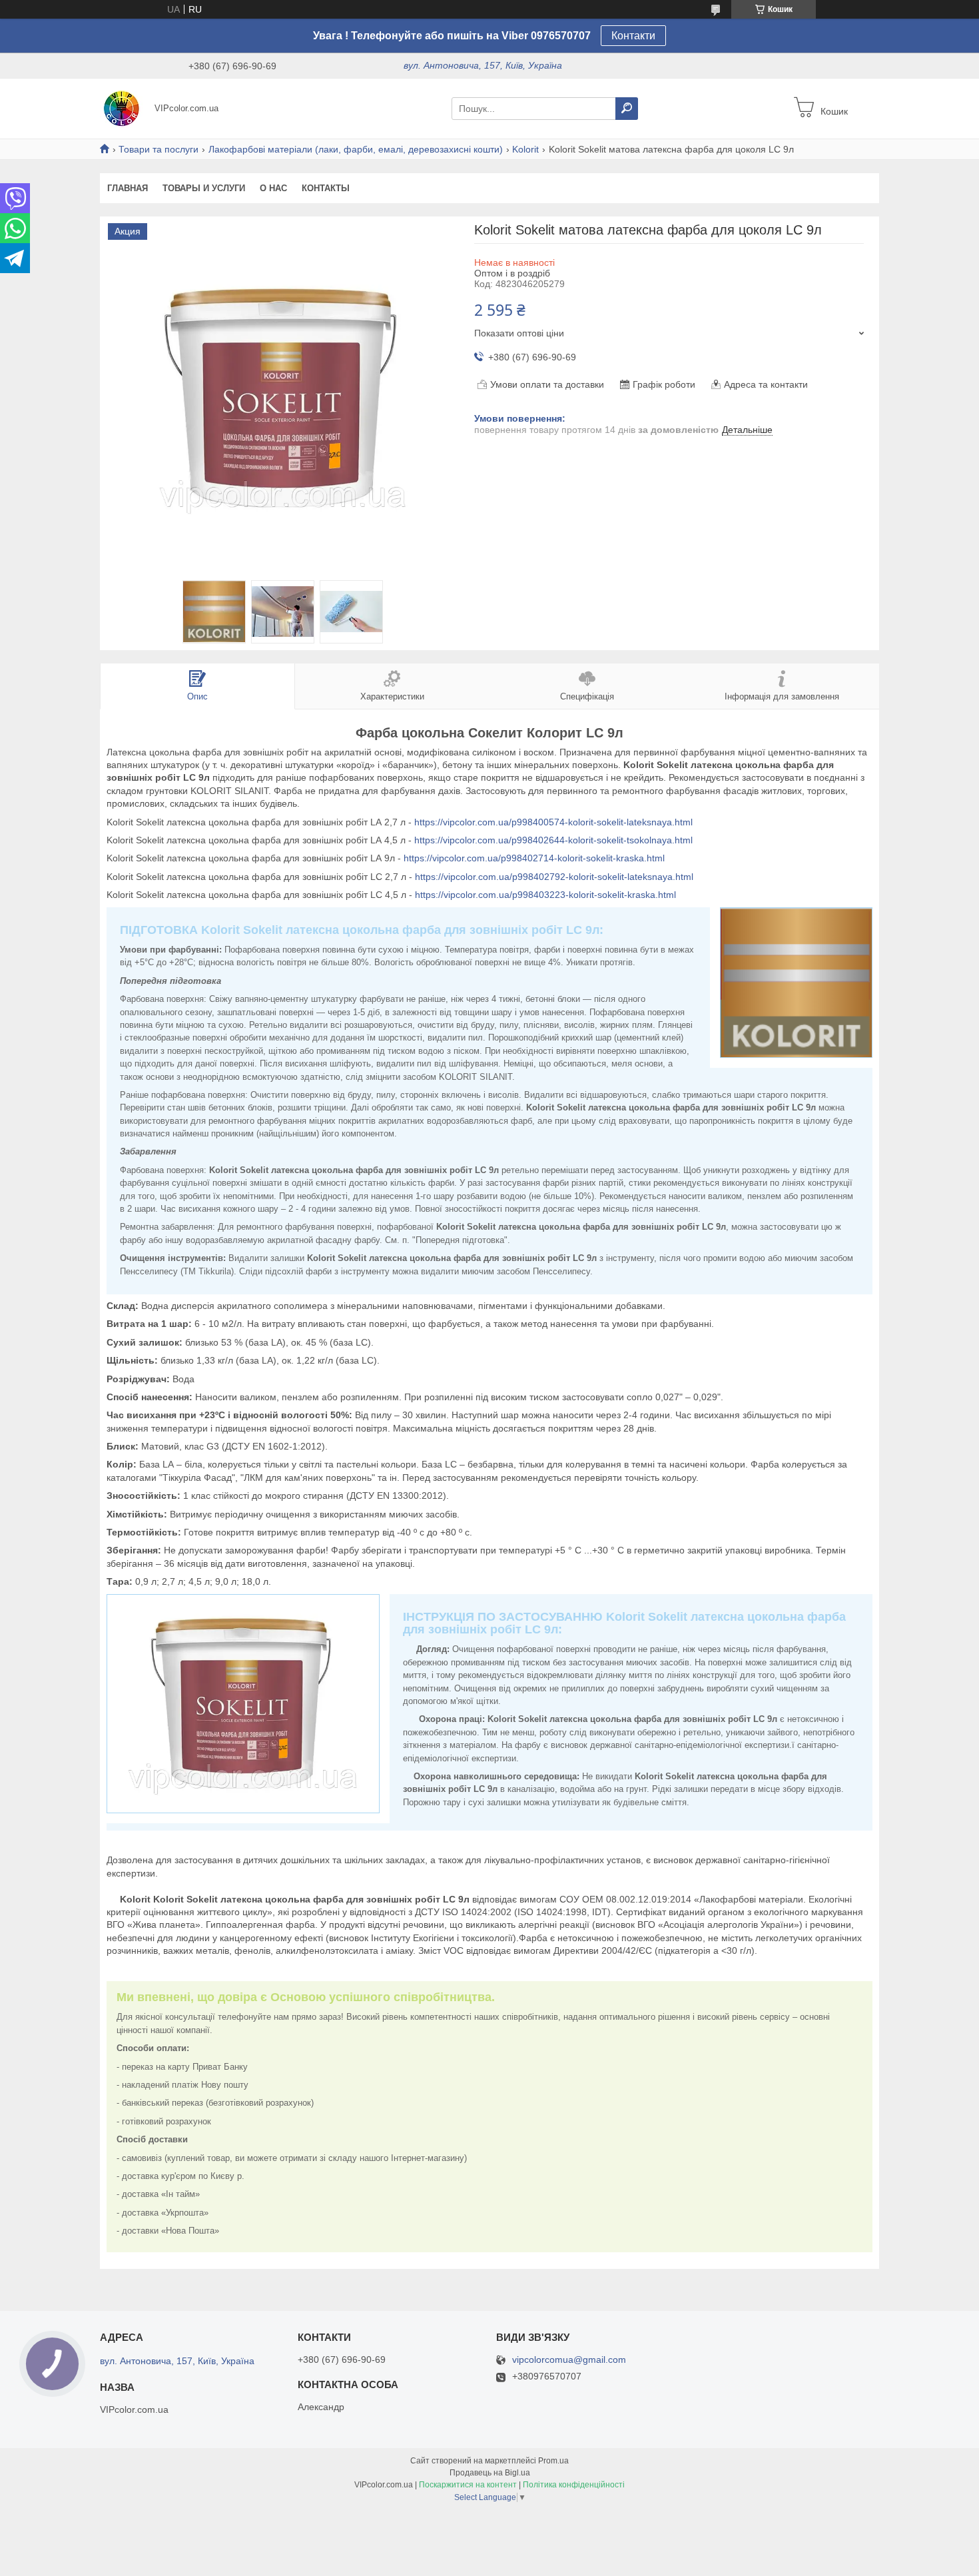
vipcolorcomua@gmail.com (569, 2360)
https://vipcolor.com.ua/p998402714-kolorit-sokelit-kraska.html (534, 858)
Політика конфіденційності (574, 2485)
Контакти (633, 36)
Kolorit (525, 149)
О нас (273, 188)
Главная (128, 188)
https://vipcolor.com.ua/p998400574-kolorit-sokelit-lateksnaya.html (553, 822)
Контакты (326, 188)
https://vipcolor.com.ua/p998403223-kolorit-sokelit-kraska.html (545, 895)
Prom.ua (553, 2461)
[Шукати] (627, 109)
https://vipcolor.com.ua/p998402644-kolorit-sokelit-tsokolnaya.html (553, 840)
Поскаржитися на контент (468, 2485)
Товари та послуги (159, 149)
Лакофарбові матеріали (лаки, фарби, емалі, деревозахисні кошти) (356, 149)
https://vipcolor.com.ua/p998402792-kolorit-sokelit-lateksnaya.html (554, 877)
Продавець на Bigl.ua (490, 2473)
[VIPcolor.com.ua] (123, 108)
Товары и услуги (204, 188)
